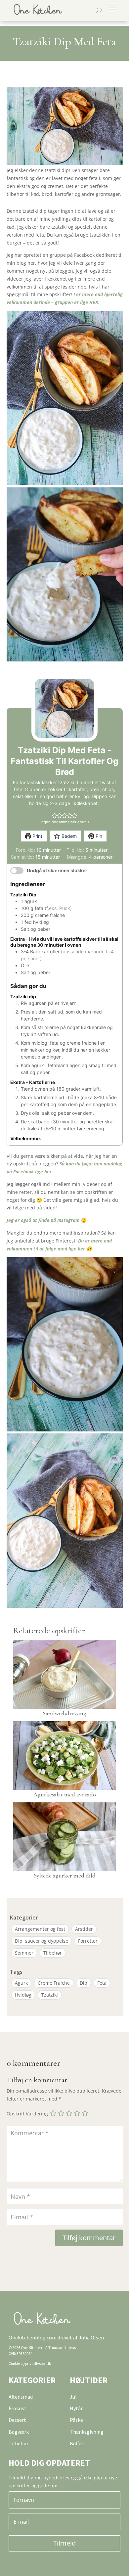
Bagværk (19, 2432)
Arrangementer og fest (40, 1929)
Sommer (24, 1953)
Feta (102, 1983)
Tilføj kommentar (89, 2238)
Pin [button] (98, 836)
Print (37, 836)
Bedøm (68, 836)
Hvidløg (23, 1995)
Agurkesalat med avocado (65, 1794)
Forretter (88, 1941)
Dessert (17, 2420)
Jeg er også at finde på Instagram (43, 1220)
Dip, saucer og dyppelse (42, 1941)
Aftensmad (21, 2397)
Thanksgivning (87, 2432)
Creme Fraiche (54, 1983)
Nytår (76, 2408)
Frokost (18, 2408)
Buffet (77, 2443)
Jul (73, 2397)
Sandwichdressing (64, 1713)
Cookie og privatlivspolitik (30, 2363)
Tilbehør (53, 1953)
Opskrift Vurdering (27, 2114)
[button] (54, 815)
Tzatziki (50, 1995)
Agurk (21, 1983)
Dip (84, 1983)
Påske (76, 2420)
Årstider (84, 1929)
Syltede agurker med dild (65, 1876)
